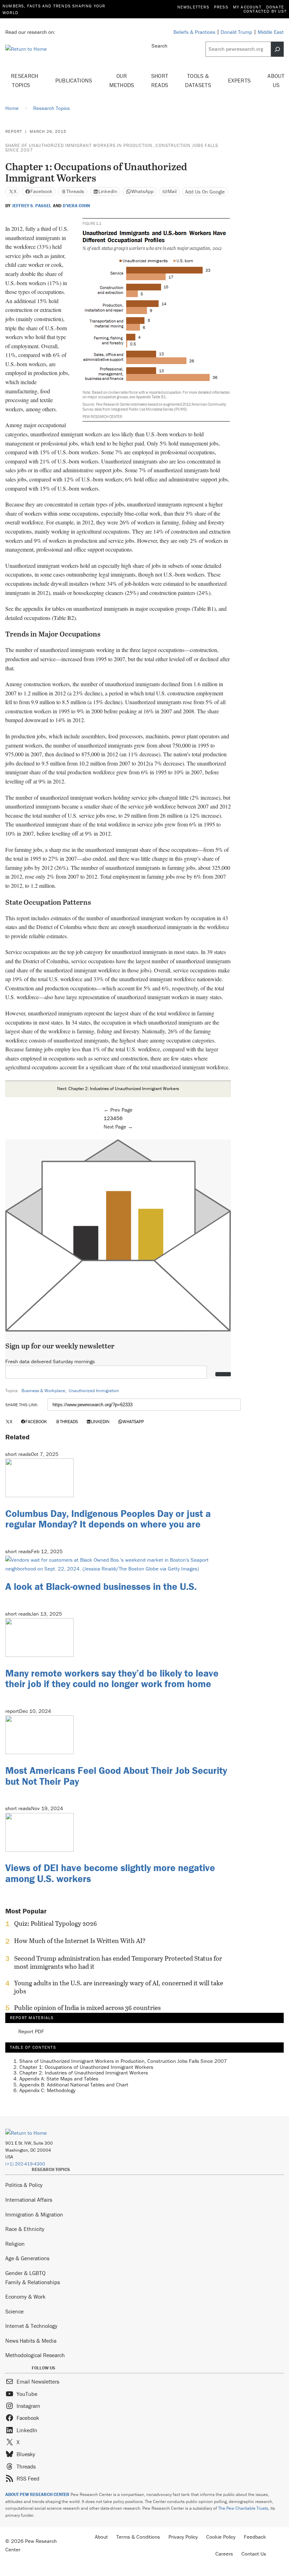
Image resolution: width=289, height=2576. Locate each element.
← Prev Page (118, 1110)
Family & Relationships (33, 2282)
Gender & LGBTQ (25, 2273)
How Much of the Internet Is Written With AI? (80, 1941)
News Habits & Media (31, 2341)
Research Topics (25, 80)
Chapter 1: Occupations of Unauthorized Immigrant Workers (86, 2067)
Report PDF (31, 2032)
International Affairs (29, 2200)
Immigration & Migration (34, 2214)
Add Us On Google (205, 192)
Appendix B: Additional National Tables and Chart (74, 2085)
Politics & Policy (24, 2185)
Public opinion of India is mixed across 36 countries (87, 2008)
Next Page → (118, 1127)
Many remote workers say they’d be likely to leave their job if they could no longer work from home (112, 1679)
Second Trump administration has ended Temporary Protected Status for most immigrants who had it (118, 1962)
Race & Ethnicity (25, 2229)
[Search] (277, 49)
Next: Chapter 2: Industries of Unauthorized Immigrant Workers (118, 1089)
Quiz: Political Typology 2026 (56, 1924)
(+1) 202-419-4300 (25, 2164)
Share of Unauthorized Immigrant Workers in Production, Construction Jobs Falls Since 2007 (112, 148)
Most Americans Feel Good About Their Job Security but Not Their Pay (116, 1776)
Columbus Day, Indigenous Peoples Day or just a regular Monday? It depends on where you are (108, 1519)
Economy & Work (25, 2297)
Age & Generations (27, 2258)
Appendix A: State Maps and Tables (59, 2079)
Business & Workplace (43, 1391)
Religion (15, 2244)
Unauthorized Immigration (94, 1391)
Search (159, 46)
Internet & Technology (31, 2326)
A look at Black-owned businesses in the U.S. (101, 1586)
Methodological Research (35, 2355)
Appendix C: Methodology (47, 2090)
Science (14, 2311)
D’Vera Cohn (76, 206)
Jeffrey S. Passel (32, 206)
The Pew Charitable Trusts (243, 2508)
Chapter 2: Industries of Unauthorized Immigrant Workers (84, 2073)
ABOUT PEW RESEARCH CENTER (37, 2494)
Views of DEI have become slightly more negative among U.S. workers (110, 1873)
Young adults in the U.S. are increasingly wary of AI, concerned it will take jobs (119, 1987)
